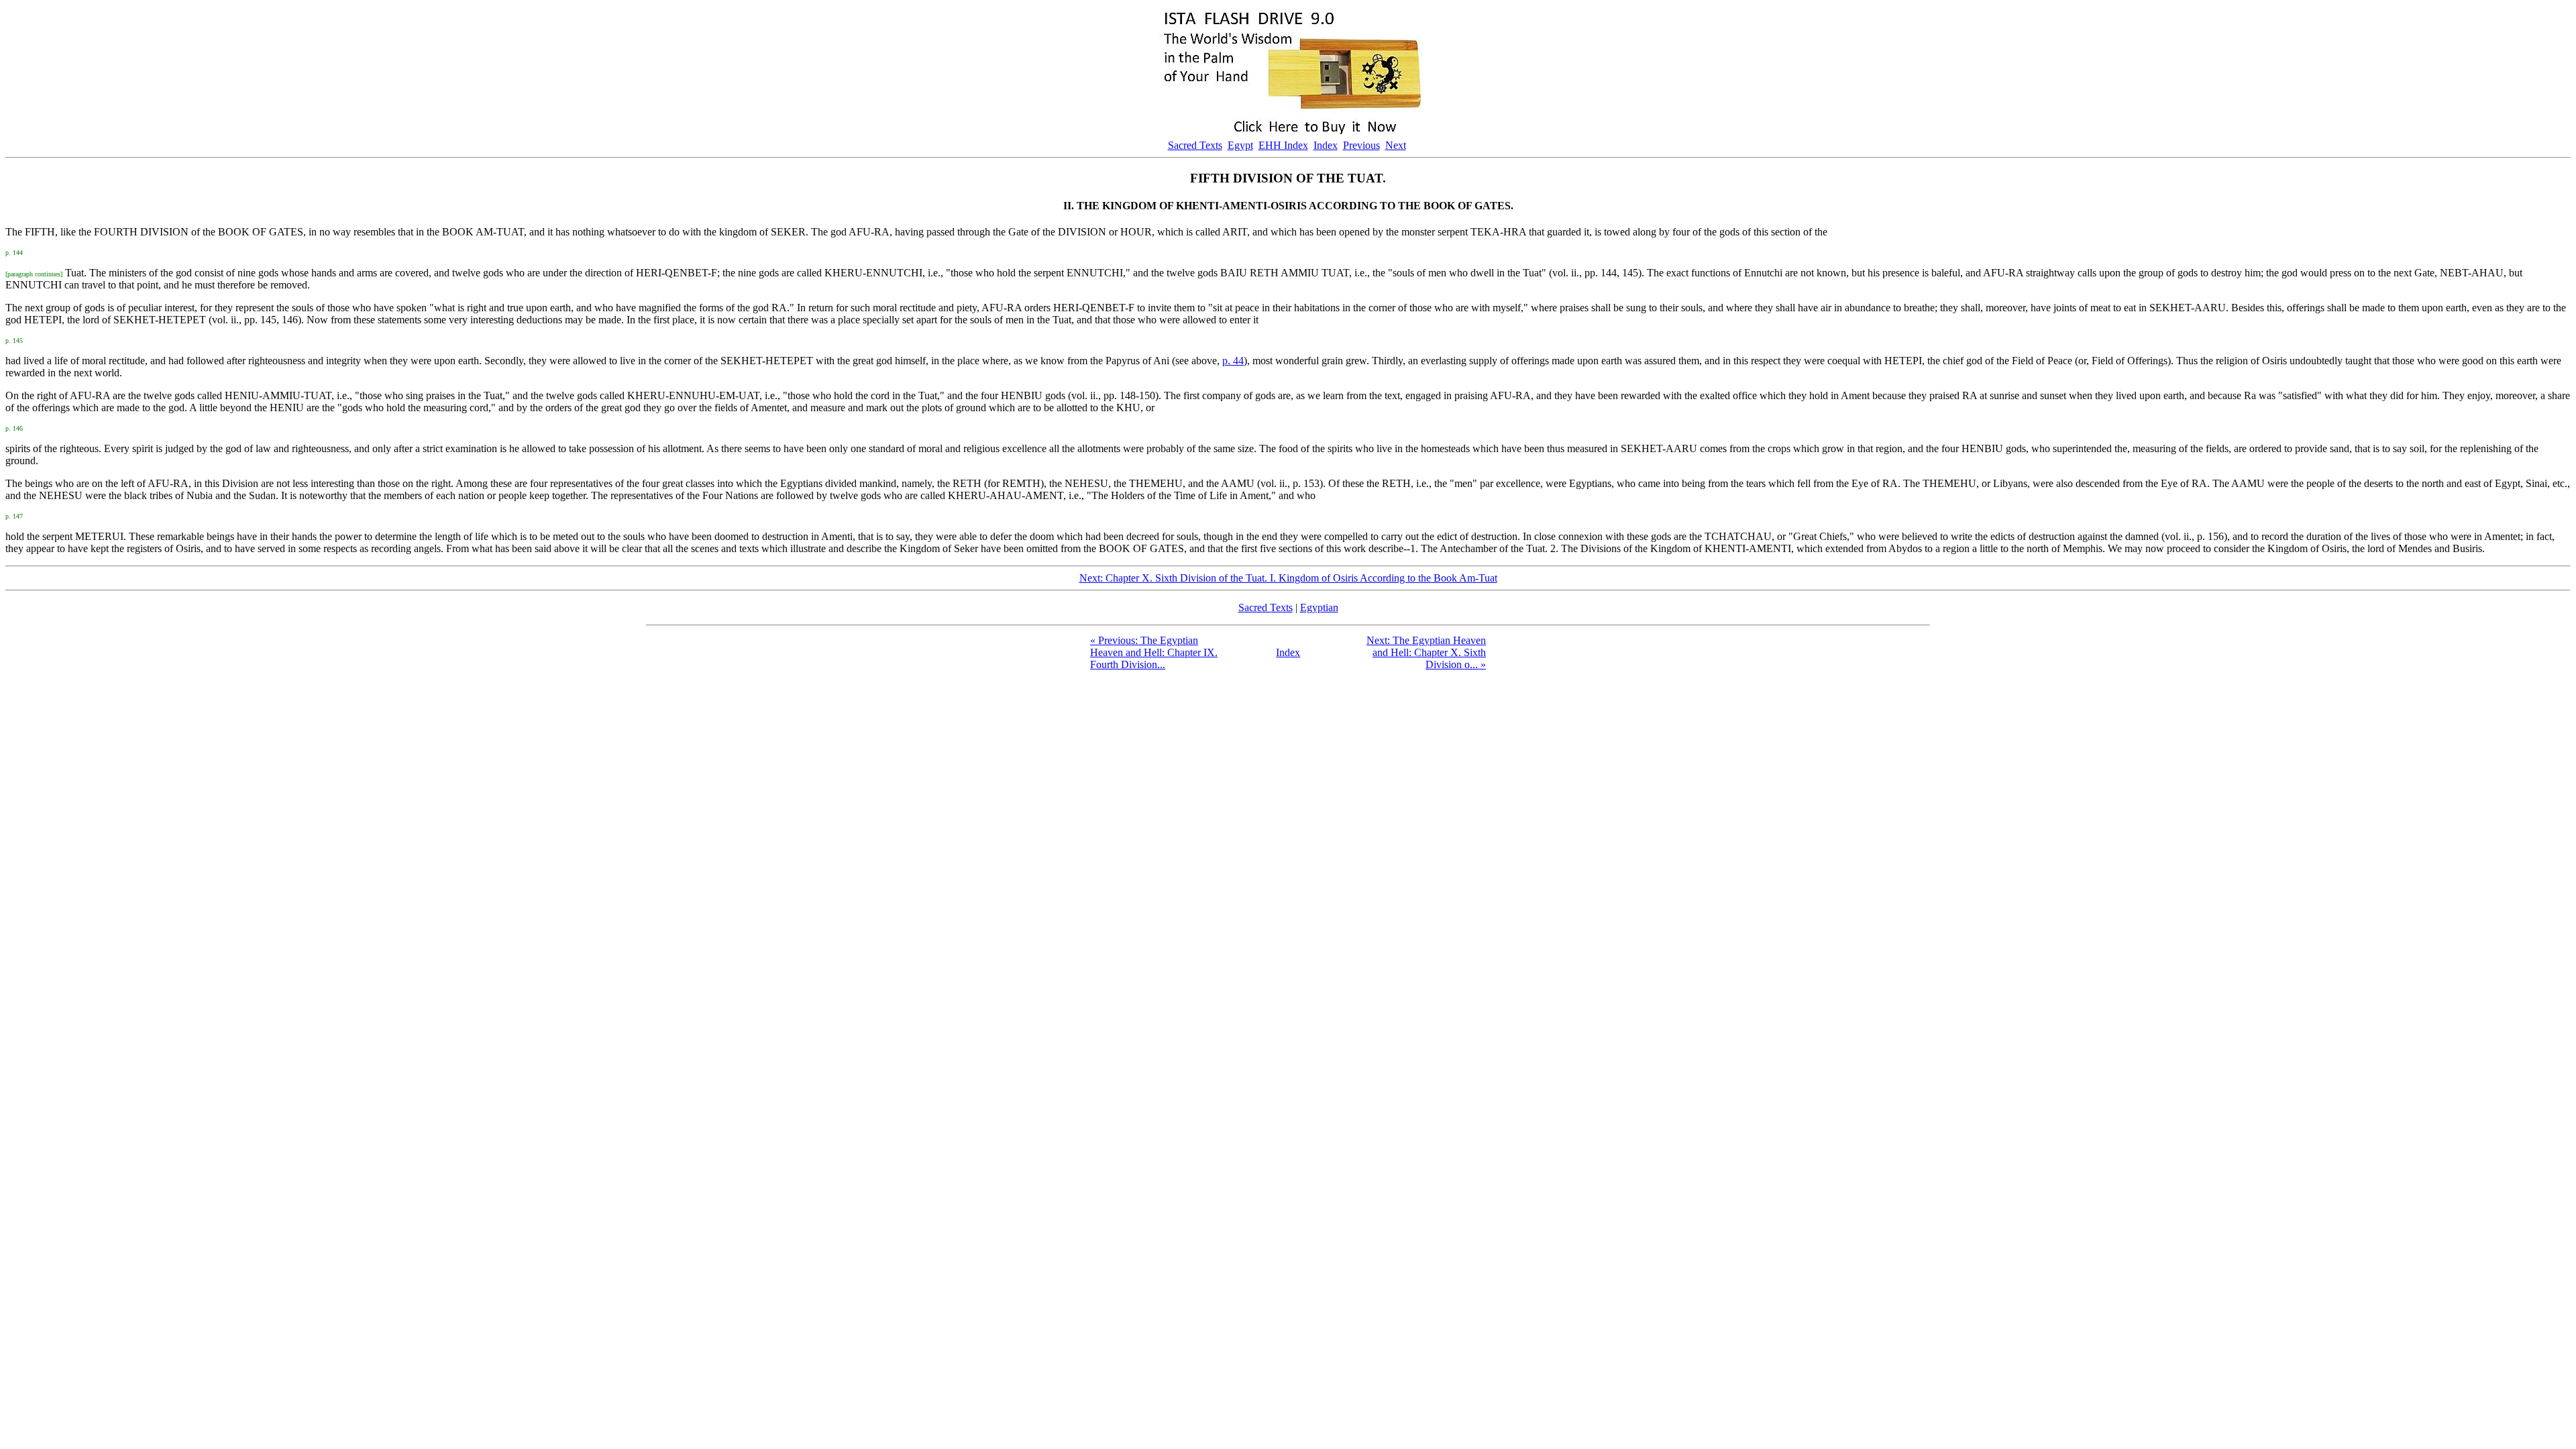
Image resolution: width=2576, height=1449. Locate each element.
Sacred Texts (1195, 145)
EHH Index (1283, 145)
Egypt (1240, 145)
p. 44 (1233, 361)
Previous (1361, 145)
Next (1396, 145)
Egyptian (1319, 607)
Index (1326, 145)
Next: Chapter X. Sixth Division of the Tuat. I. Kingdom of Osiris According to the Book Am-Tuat (1288, 578)
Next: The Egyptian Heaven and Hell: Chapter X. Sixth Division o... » (1426, 652)
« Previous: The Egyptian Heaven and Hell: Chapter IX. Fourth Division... (1154, 652)
